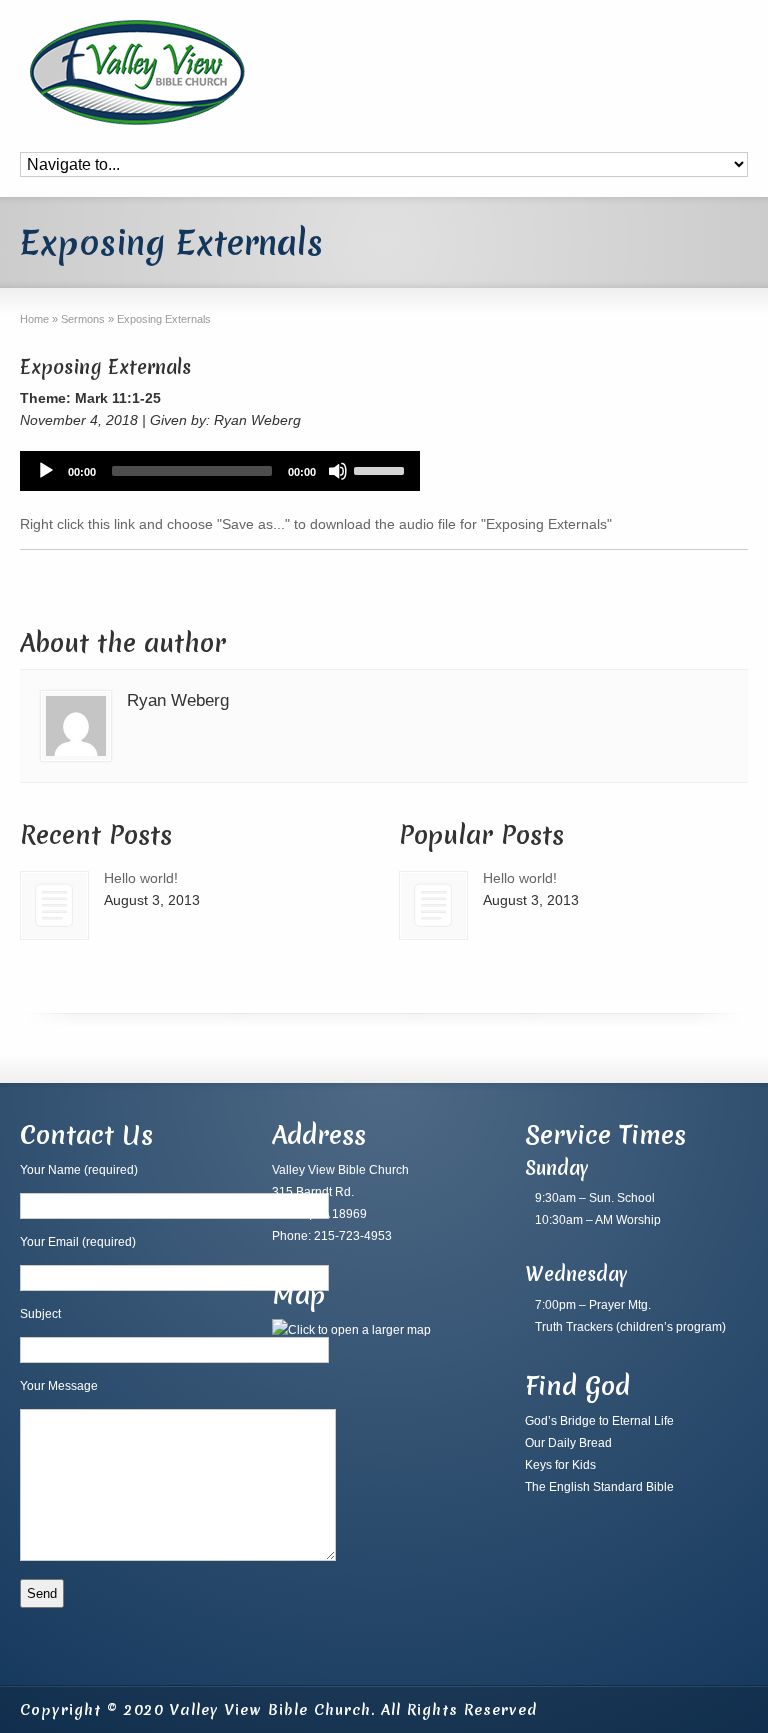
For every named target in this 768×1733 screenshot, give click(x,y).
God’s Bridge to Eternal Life (599, 1421)
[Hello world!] (54, 905)
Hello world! (141, 878)
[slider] (382, 469)
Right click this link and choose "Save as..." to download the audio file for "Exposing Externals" (316, 524)
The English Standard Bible (599, 1487)
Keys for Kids (560, 1465)
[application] (220, 471)
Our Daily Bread (568, 1443)
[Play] (46, 471)
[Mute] (338, 471)
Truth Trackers (574, 1327)
